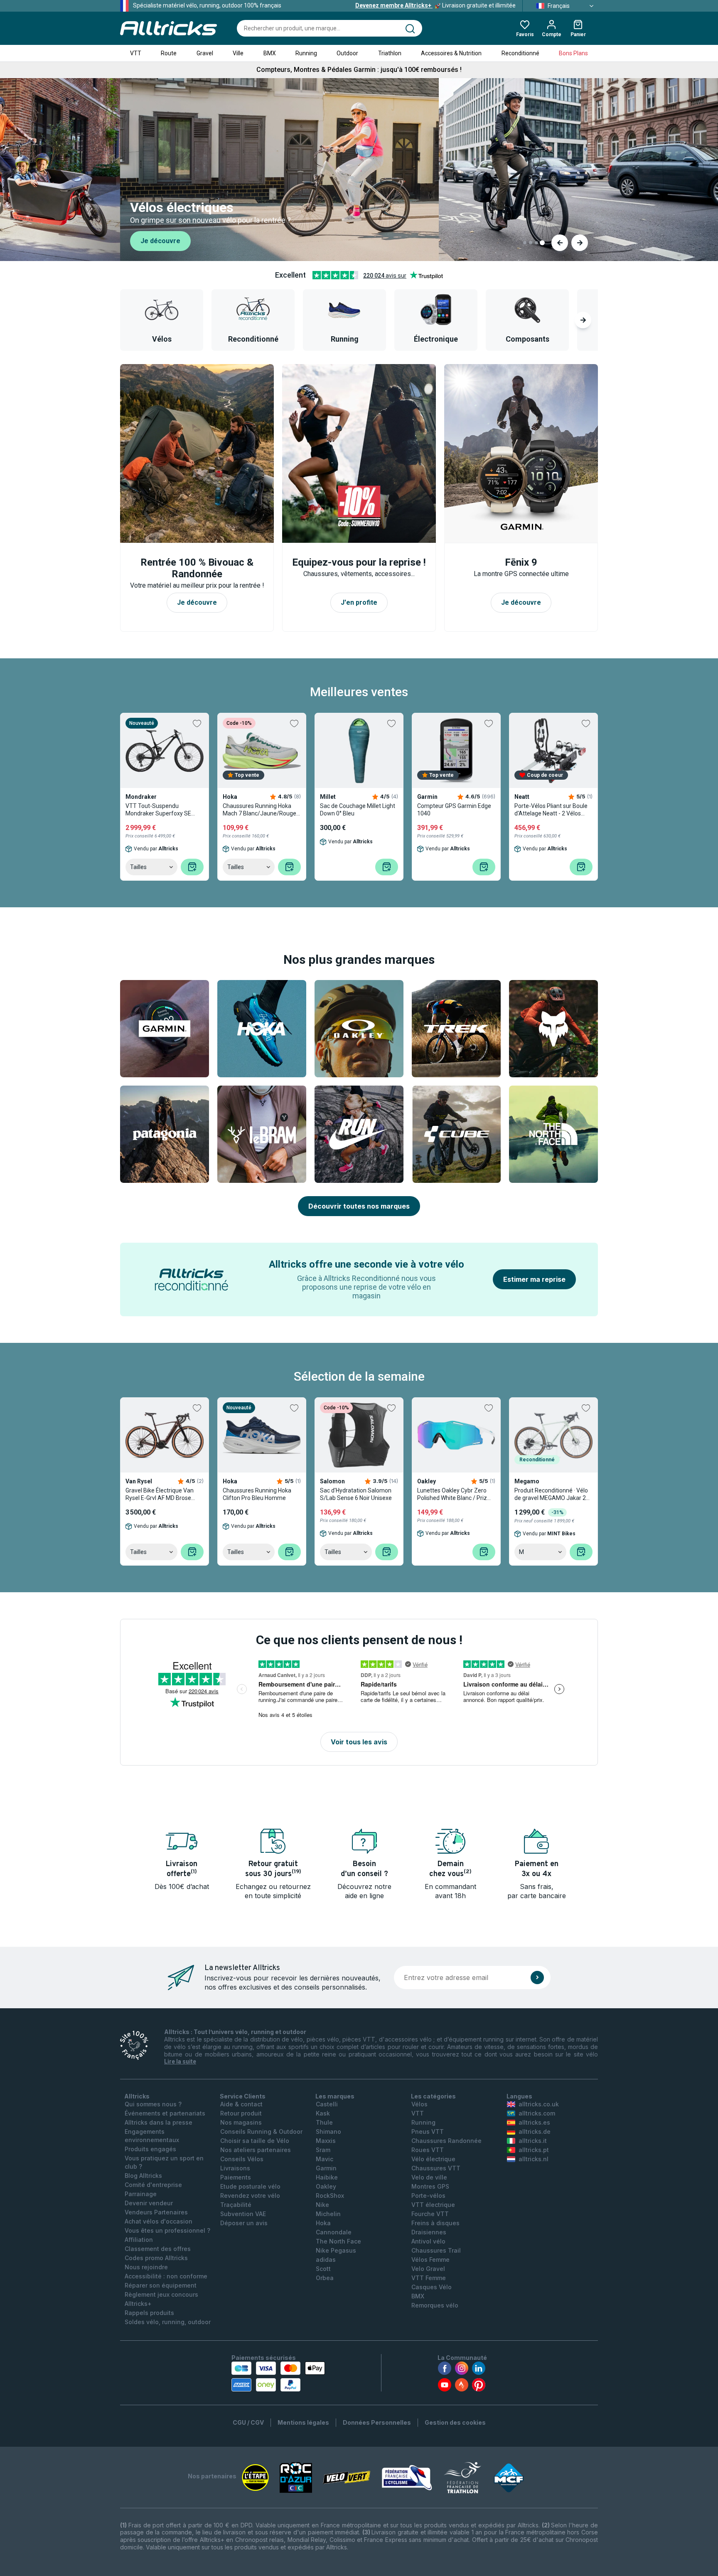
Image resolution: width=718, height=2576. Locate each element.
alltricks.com (537, 2113)
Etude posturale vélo (250, 2186)
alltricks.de (535, 2131)
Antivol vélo (428, 2241)
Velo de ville (429, 2177)
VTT (136, 53)
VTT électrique (433, 2205)
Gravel (205, 53)
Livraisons (235, 2168)
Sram (323, 2150)
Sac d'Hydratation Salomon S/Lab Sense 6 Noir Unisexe (356, 1494)
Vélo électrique (433, 2159)
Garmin (326, 2168)
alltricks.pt (534, 2150)
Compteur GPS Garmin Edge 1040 (454, 810)
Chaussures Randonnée (446, 2141)
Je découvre (160, 241)
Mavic (325, 2159)
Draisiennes (429, 2232)
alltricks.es (534, 2122)
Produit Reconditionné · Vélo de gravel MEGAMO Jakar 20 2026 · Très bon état (552, 1494)
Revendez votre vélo (250, 2196)
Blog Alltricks (143, 2176)
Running (306, 53)
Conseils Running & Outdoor (261, 2131)
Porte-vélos (428, 2196)
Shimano (328, 2131)
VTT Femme (429, 2278)
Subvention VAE (243, 2214)
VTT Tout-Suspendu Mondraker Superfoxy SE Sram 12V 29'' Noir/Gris (158, 810)
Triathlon (390, 53)
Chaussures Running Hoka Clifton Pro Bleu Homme (257, 1494)
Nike (322, 2205)
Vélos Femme (430, 2260)
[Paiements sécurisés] (278, 2377)
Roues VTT (428, 2150)
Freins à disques (435, 2223)
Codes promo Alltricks (156, 2258)
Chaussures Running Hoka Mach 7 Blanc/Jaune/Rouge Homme (259, 810)
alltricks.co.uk (539, 2104)
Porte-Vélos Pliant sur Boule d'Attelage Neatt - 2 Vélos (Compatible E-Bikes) (551, 810)
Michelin (328, 2214)
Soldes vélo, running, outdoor (168, 2322)
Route (169, 53)
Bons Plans (573, 53)
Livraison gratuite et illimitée (435, 5)
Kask (323, 2113)
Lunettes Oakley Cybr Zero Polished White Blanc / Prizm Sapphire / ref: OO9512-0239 (455, 1494)
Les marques (335, 2096)
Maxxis (326, 2141)
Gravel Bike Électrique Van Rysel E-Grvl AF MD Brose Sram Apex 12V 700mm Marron (160, 1494)
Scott (323, 2269)
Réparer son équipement (161, 2285)
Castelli (327, 2104)
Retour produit (241, 2113)
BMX (270, 53)
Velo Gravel (428, 2269)
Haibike (327, 2177)
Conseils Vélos (242, 2159)
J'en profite (359, 602)
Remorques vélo (435, 2305)
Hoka (323, 2223)
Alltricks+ (138, 2304)
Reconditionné (520, 53)
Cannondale (334, 2232)
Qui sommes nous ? (153, 2104)
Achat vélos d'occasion (159, 2221)
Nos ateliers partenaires (256, 2150)
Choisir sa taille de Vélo (255, 2141)
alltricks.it (533, 2141)
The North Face (338, 2241)
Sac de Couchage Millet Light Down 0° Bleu (358, 810)
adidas (326, 2260)
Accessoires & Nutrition (451, 53)
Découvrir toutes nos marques (359, 1206)
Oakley (326, 2186)
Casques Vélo (432, 2287)
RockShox (330, 2196)
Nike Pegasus (336, 2250)
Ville (238, 53)
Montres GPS (430, 2186)
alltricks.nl (534, 2159)
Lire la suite (180, 2061)
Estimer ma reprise (534, 1279)
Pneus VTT (428, 2131)
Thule (324, 2122)
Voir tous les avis (359, 1742)
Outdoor (347, 53)
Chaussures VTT (436, 2168)
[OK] (537, 1978)
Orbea (325, 2278)
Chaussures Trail (436, 2250)
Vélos (419, 2104)
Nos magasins (241, 2122)
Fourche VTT (430, 2214)
